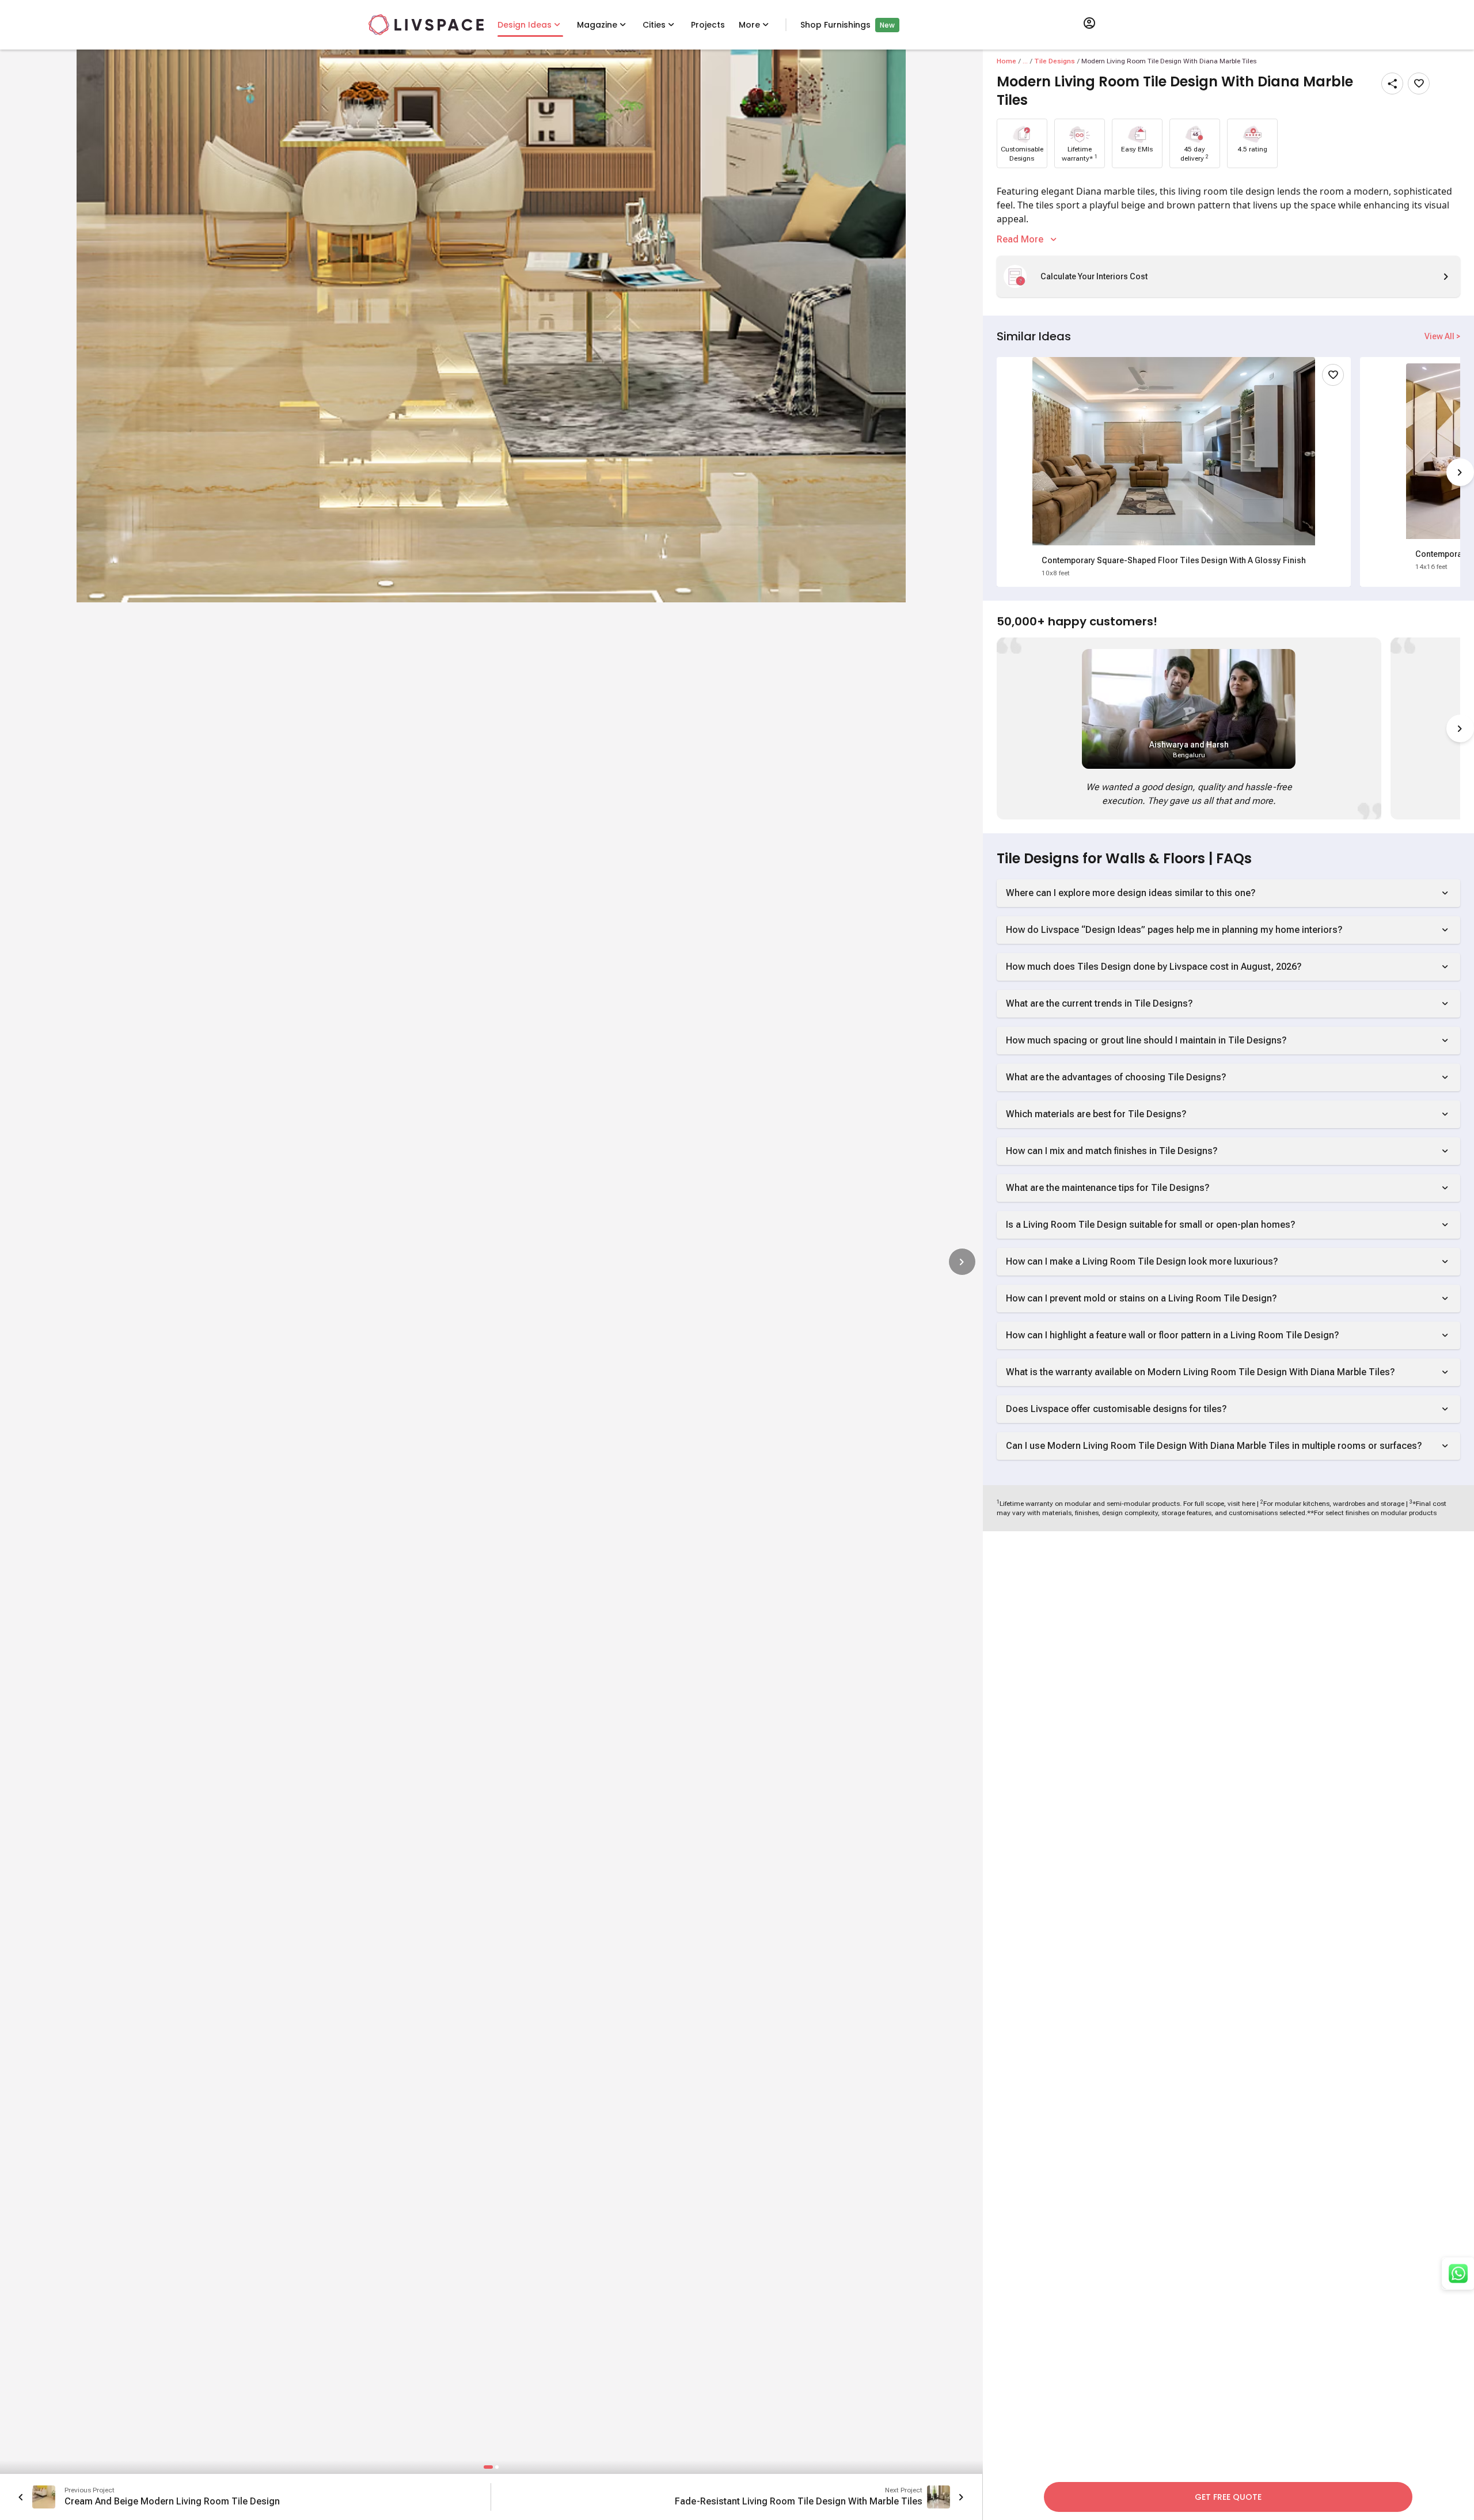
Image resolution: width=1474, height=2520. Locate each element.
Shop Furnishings (835, 25)
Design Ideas (525, 25)
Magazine (597, 25)
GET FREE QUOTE (1228, 2497)
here (1249, 1504)
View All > (1442, 336)
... (1025, 61)
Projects (708, 25)
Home (1006, 61)
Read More (1020, 239)
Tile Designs (1055, 61)
